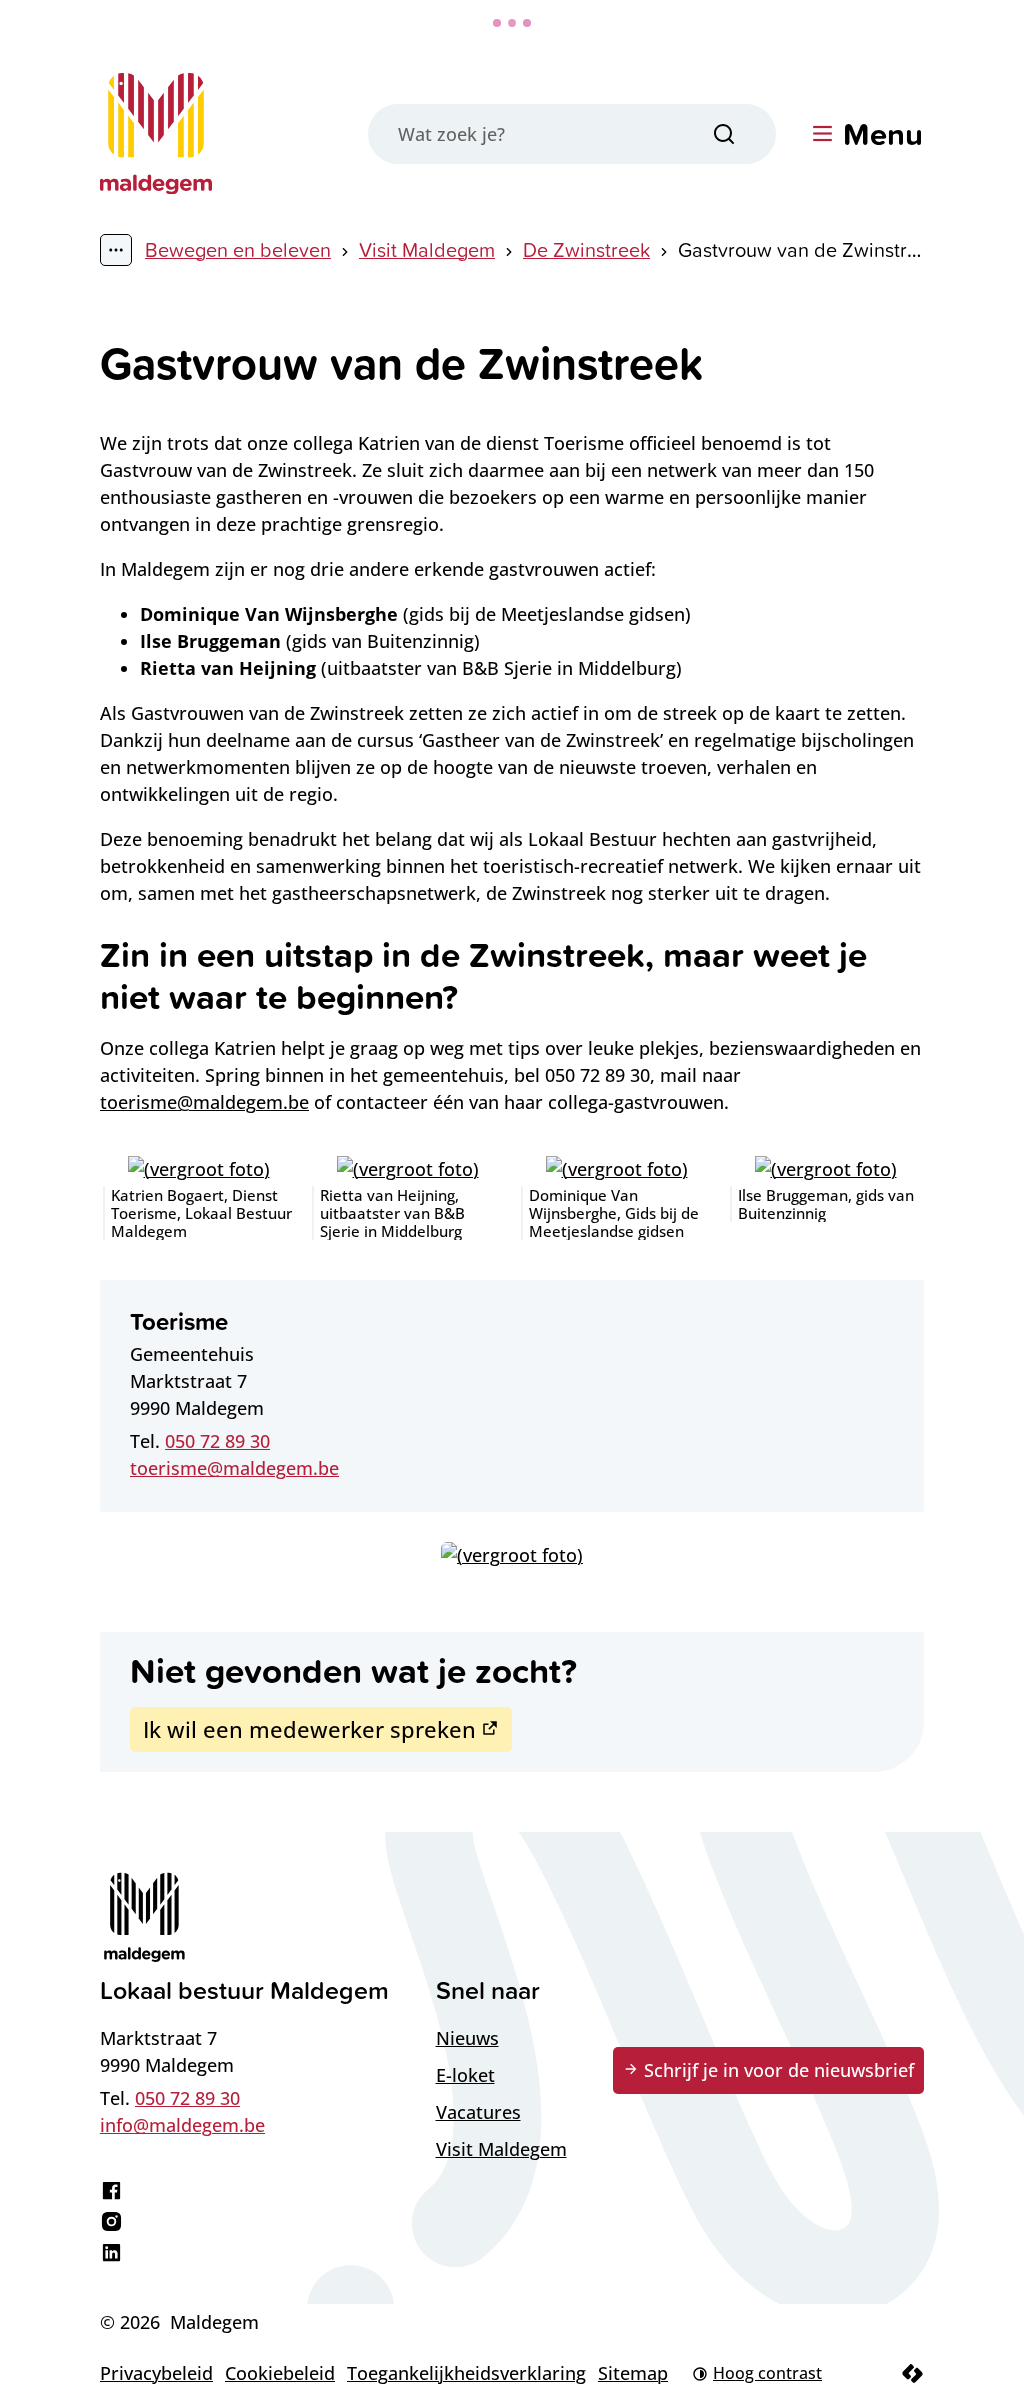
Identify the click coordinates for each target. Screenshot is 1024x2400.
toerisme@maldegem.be (204, 1102)
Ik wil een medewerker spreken (309, 1729)
